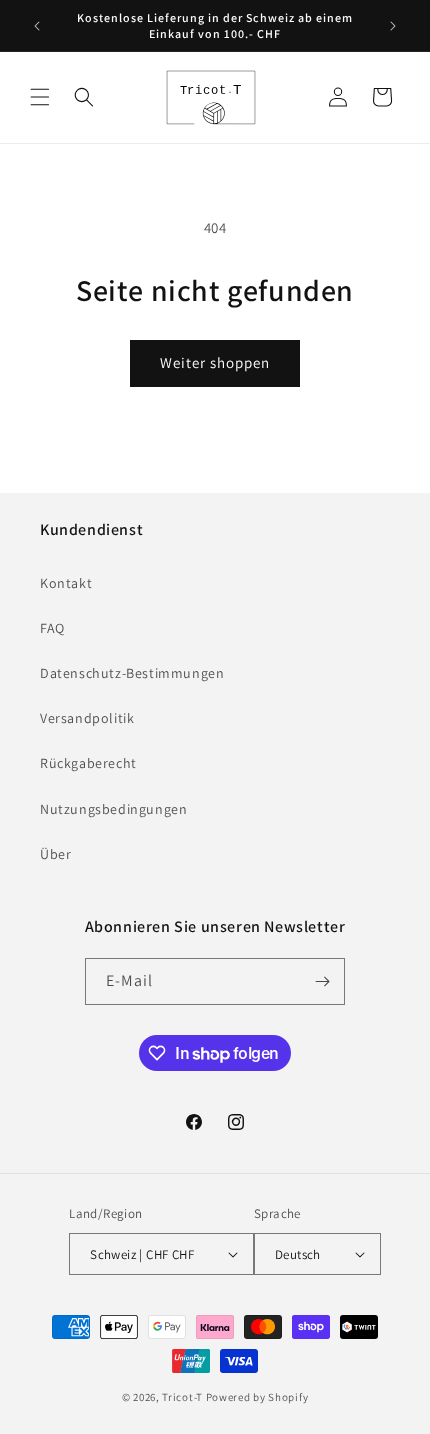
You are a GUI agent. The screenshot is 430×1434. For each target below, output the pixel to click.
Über (55, 854)
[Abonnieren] (322, 981)
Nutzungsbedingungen (113, 809)
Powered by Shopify (257, 1397)
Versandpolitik (87, 718)
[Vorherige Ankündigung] (37, 26)
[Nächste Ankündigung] (393, 26)
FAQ (52, 628)
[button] (40, 97)
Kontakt (66, 583)
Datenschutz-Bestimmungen (132, 673)
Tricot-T (182, 1397)
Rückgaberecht (88, 763)
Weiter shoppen (215, 362)
